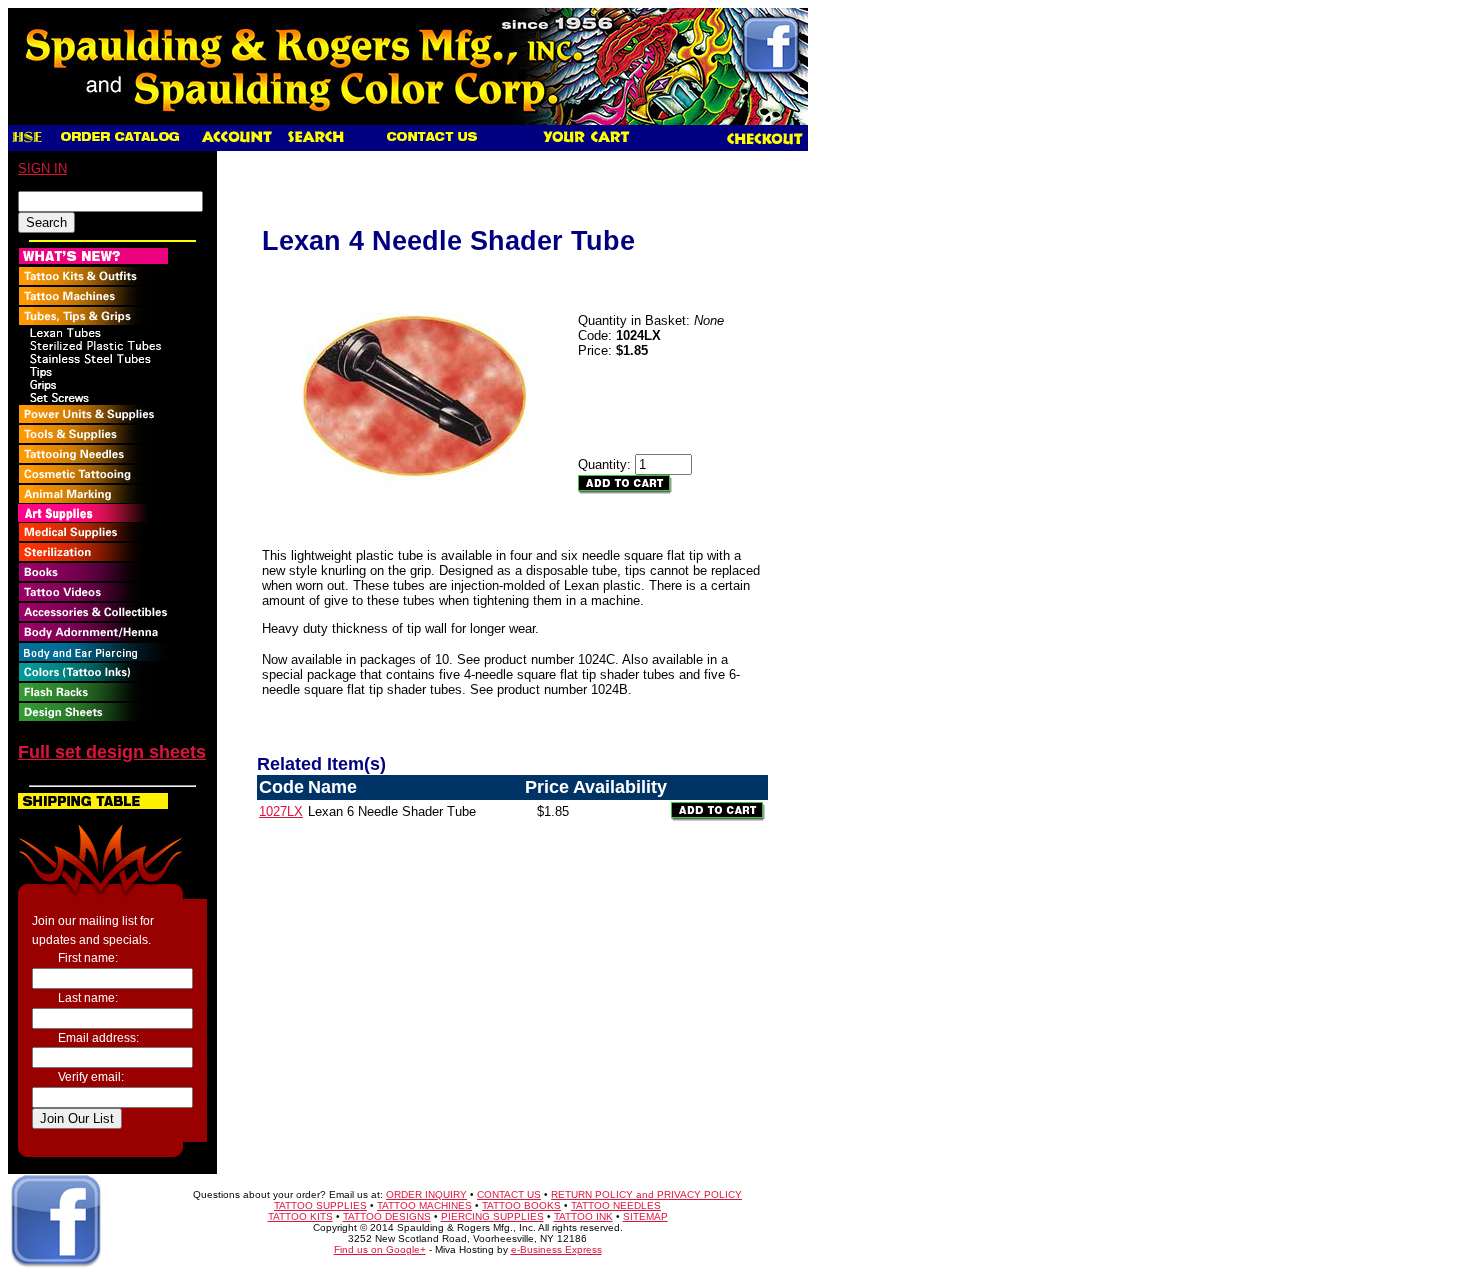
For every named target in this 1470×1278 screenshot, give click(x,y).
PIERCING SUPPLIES (492, 1216)
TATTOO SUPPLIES (320, 1205)
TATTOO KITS (300, 1216)
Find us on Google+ (380, 1249)
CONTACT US (509, 1194)
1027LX (281, 811)
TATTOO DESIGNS (387, 1216)
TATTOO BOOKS (521, 1205)
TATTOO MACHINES (424, 1205)
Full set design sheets (112, 752)
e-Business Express (556, 1249)
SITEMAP (645, 1216)
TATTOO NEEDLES (616, 1205)
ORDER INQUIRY (426, 1194)
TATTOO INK (583, 1216)
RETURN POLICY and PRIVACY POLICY (646, 1194)
